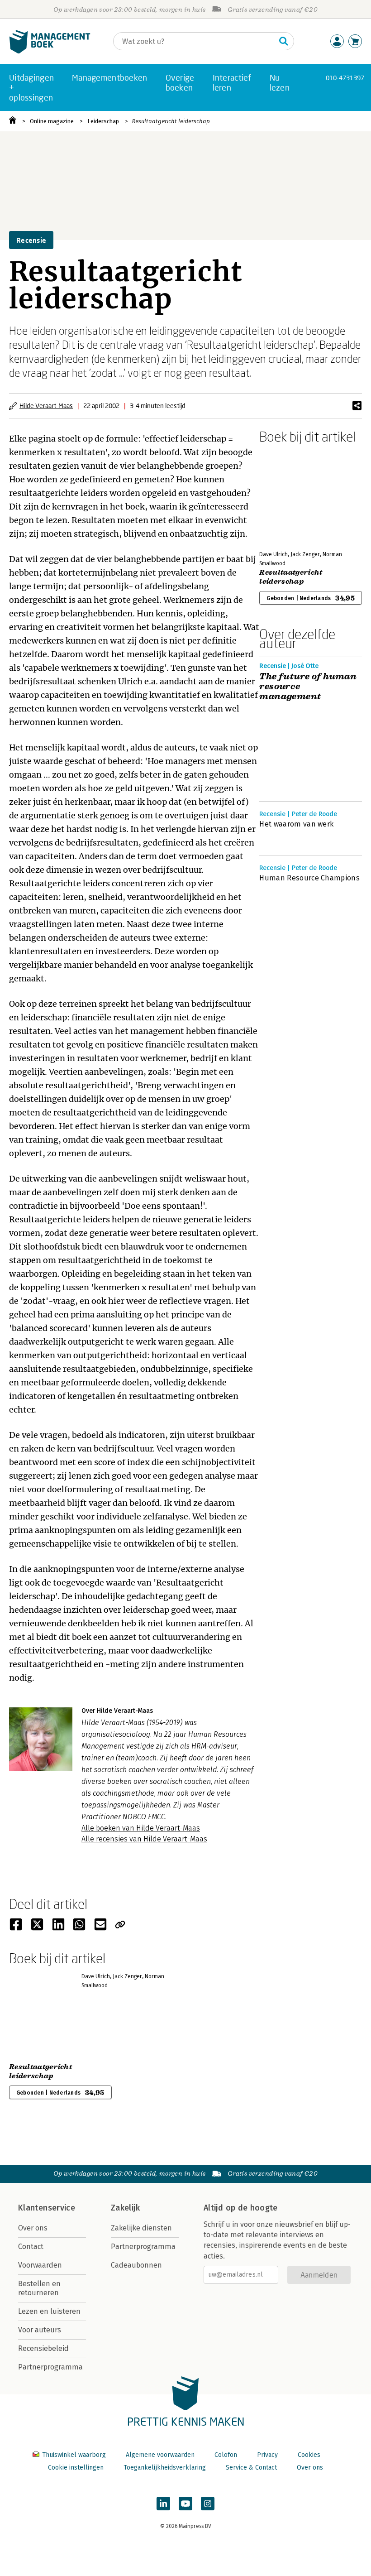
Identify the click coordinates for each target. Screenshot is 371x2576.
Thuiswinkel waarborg (74, 2455)
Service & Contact (251, 2468)
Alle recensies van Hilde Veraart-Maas (144, 1839)
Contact (31, 2247)
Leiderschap (103, 121)
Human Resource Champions (309, 878)
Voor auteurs (40, 2330)
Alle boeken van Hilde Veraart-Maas (141, 1828)
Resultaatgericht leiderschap (171, 121)
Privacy (267, 2455)
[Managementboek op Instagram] (208, 2504)
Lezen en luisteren (49, 2311)
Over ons (33, 2228)
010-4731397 (345, 78)
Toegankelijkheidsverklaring (165, 2468)
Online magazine (52, 121)
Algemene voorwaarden (160, 2455)
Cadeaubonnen (136, 2265)
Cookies (309, 2455)
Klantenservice (47, 2208)
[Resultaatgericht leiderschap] (291, 495)
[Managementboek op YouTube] (185, 2504)
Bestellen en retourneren (39, 2288)
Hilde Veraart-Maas (46, 406)
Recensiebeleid (43, 2348)
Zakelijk (125, 2208)
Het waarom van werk (296, 824)
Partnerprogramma (50, 2367)
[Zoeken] (284, 41)
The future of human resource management (308, 687)
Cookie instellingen (76, 2468)
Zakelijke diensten (141, 2228)
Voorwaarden (40, 2265)
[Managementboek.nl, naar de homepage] (50, 51)
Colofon (226, 2455)
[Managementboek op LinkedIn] (163, 2504)
